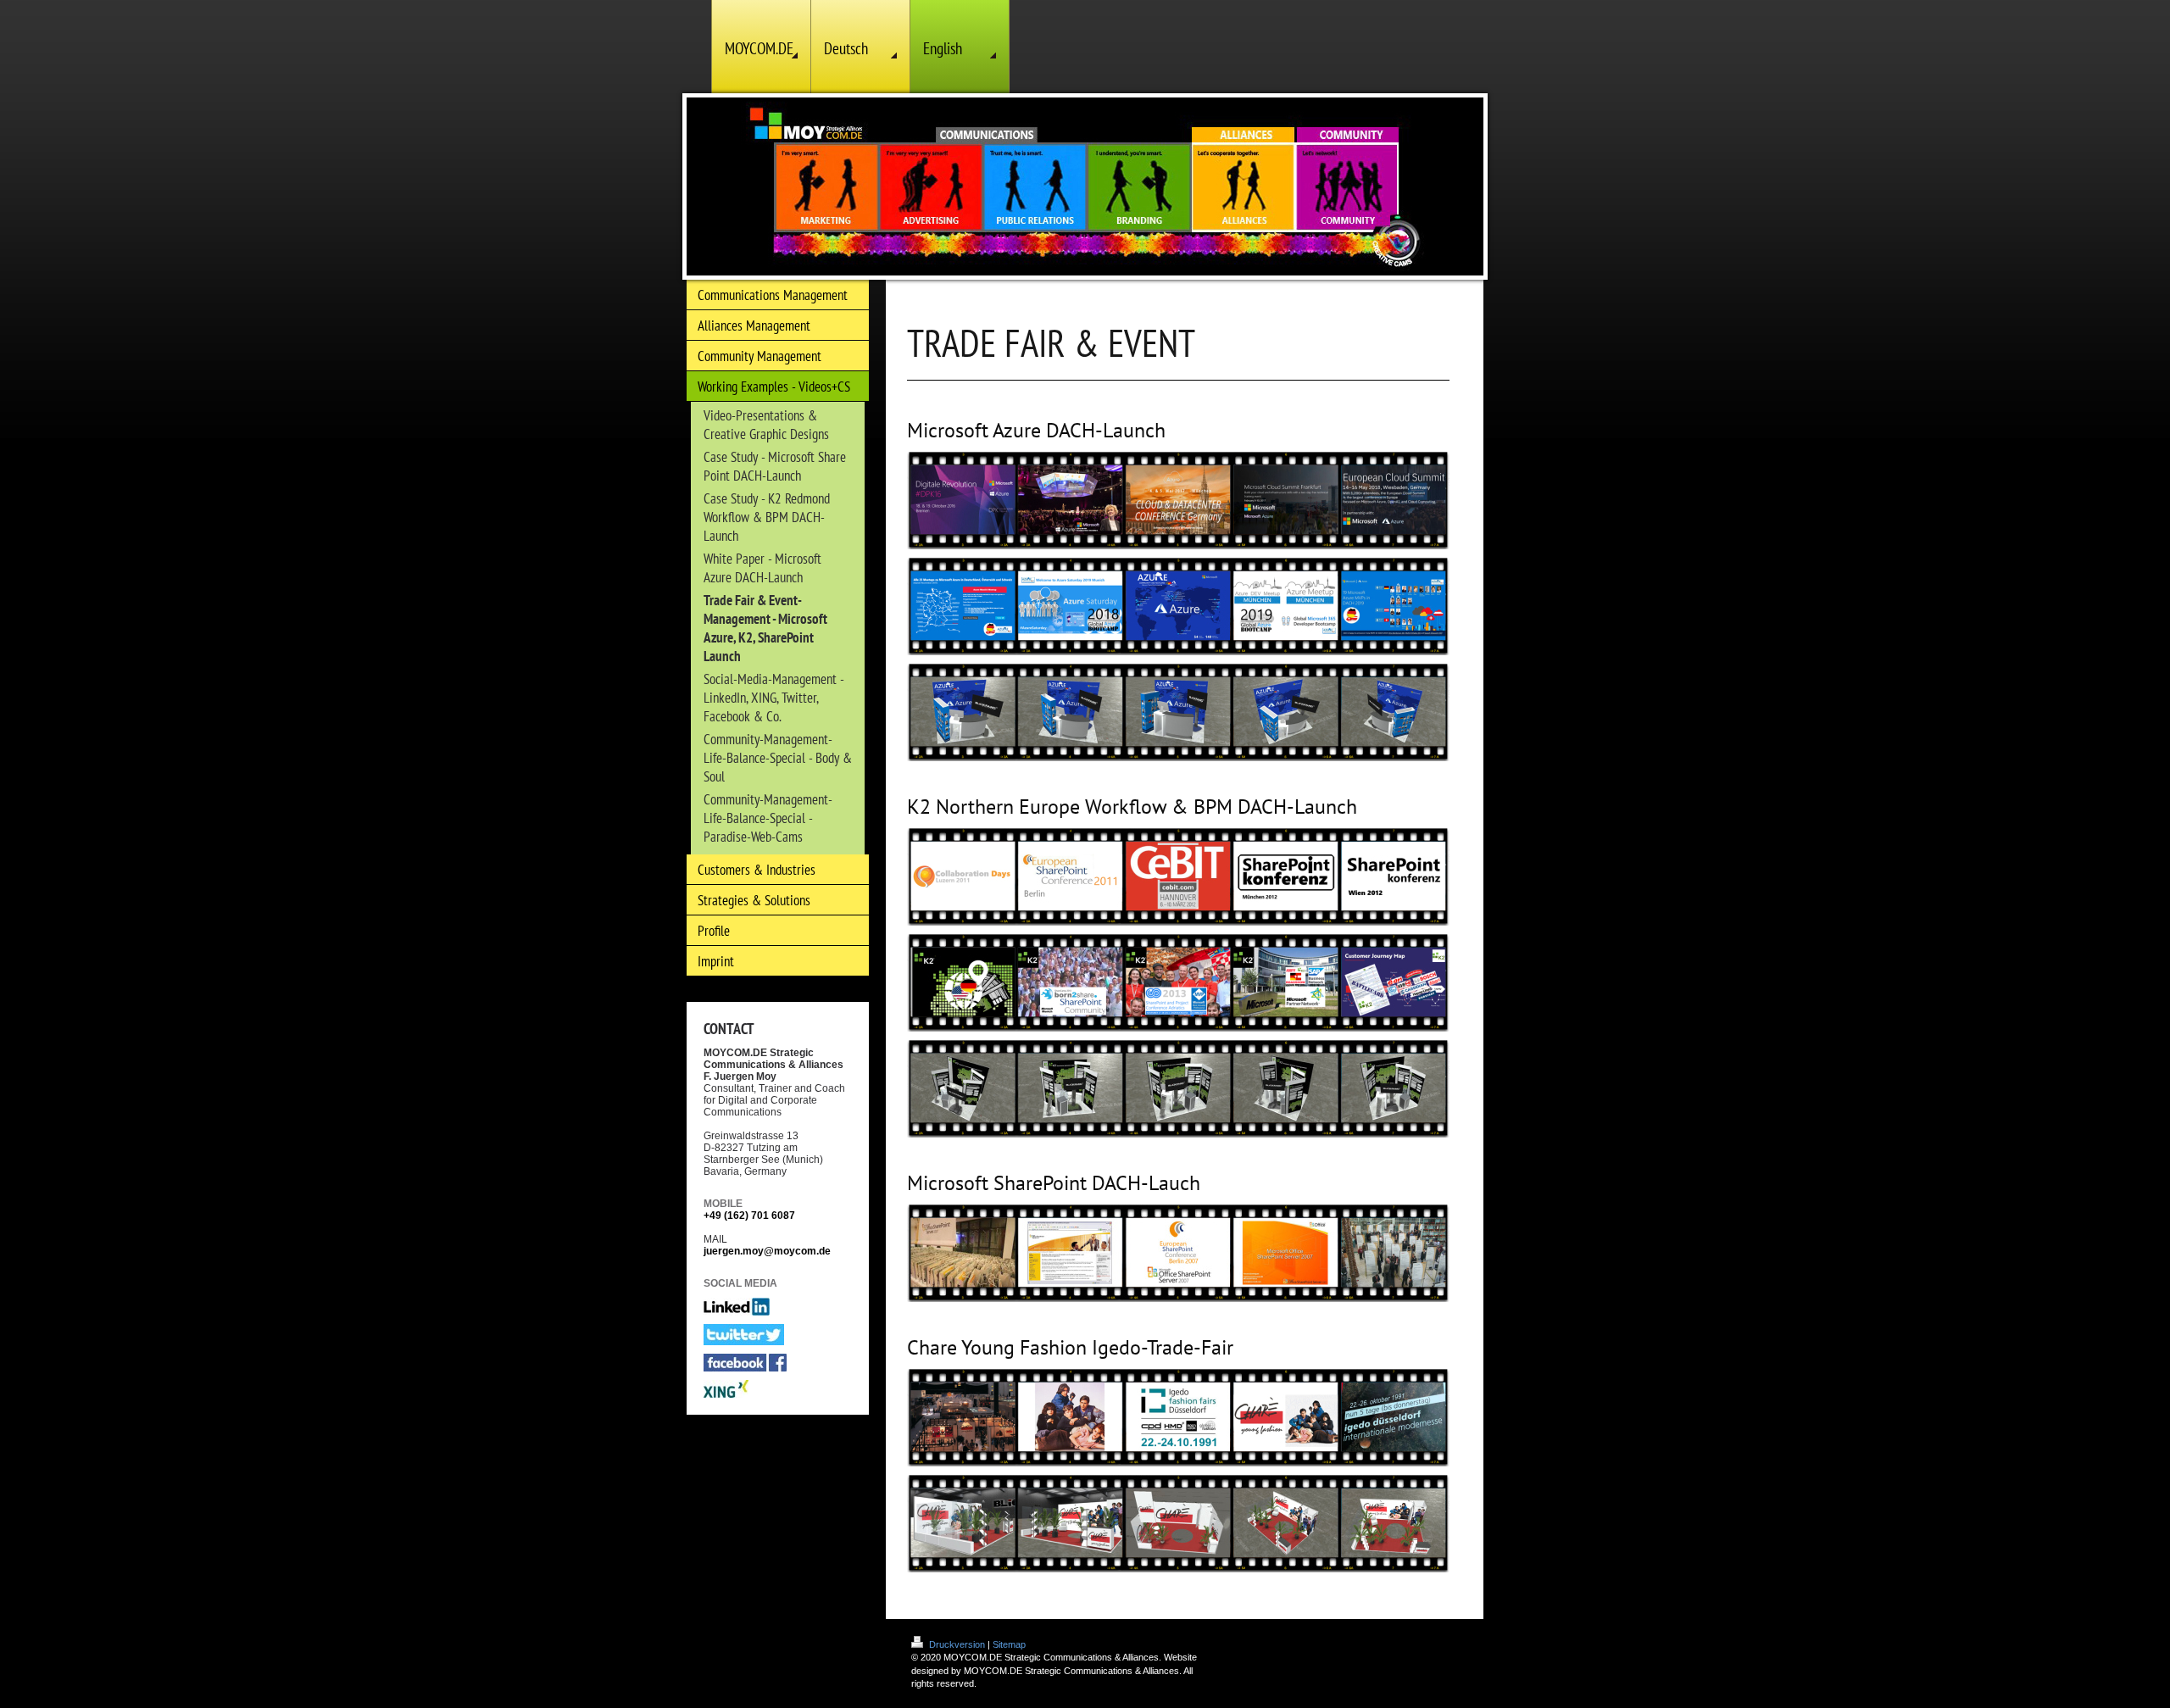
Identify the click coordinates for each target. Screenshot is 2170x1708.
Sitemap (1009, 1644)
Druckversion (957, 1644)
